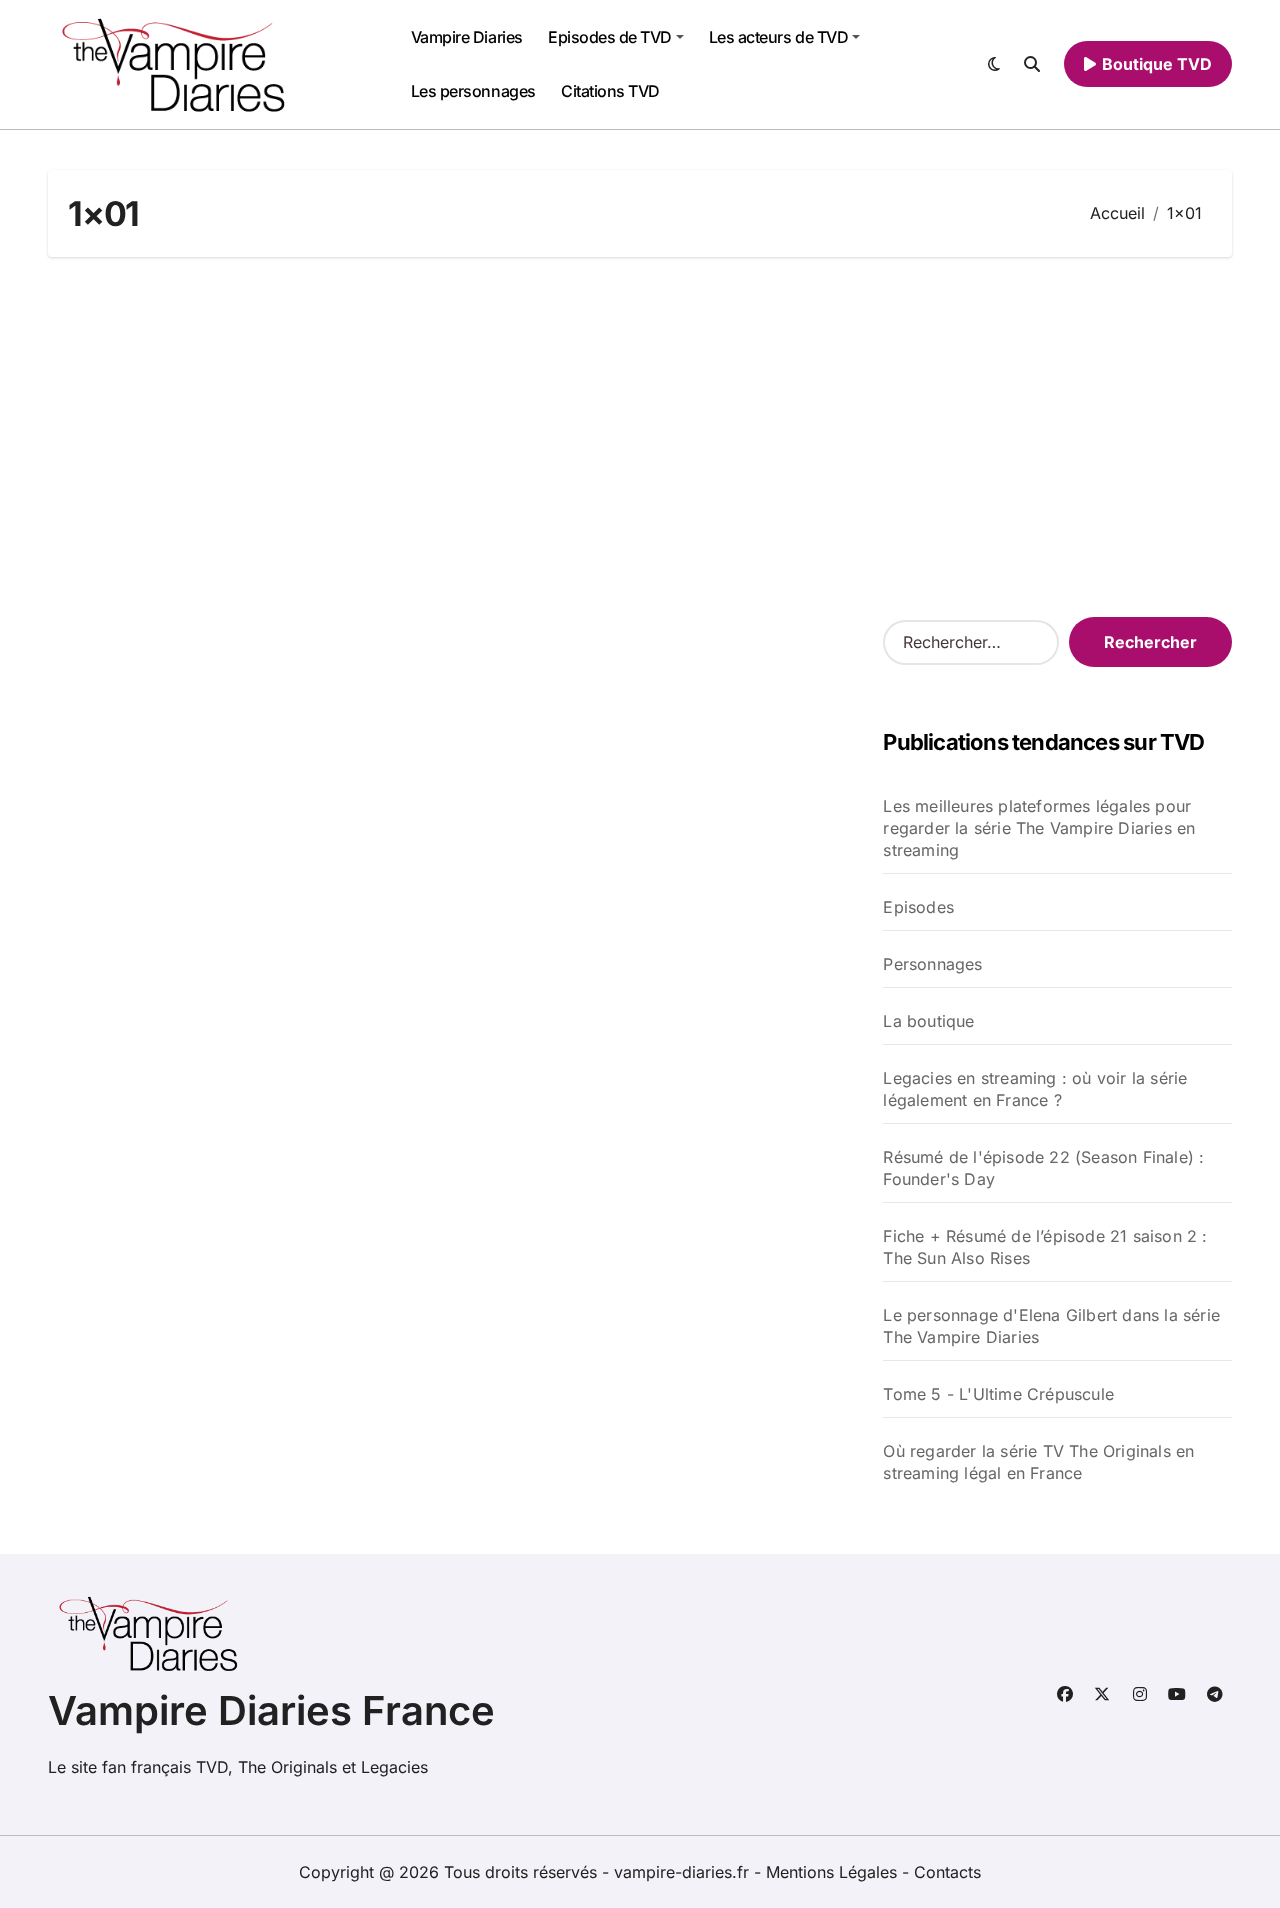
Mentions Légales (834, 1872)
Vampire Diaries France (271, 1710)
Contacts (947, 1872)
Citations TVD (610, 91)
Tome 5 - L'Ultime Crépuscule (998, 1394)
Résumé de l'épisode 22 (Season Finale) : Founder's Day (1043, 1168)
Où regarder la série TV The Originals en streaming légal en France (1038, 1462)
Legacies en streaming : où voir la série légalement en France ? (1035, 1089)
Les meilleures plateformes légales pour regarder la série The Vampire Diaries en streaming (1039, 828)
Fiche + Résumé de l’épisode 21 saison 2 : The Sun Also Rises (1045, 1247)
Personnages (932, 964)
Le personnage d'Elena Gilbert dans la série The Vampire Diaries (1051, 1326)
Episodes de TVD (610, 37)
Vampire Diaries (467, 37)
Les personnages (473, 91)
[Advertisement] (643, 437)
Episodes (918, 907)
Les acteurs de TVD (778, 37)
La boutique (928, 1021)
